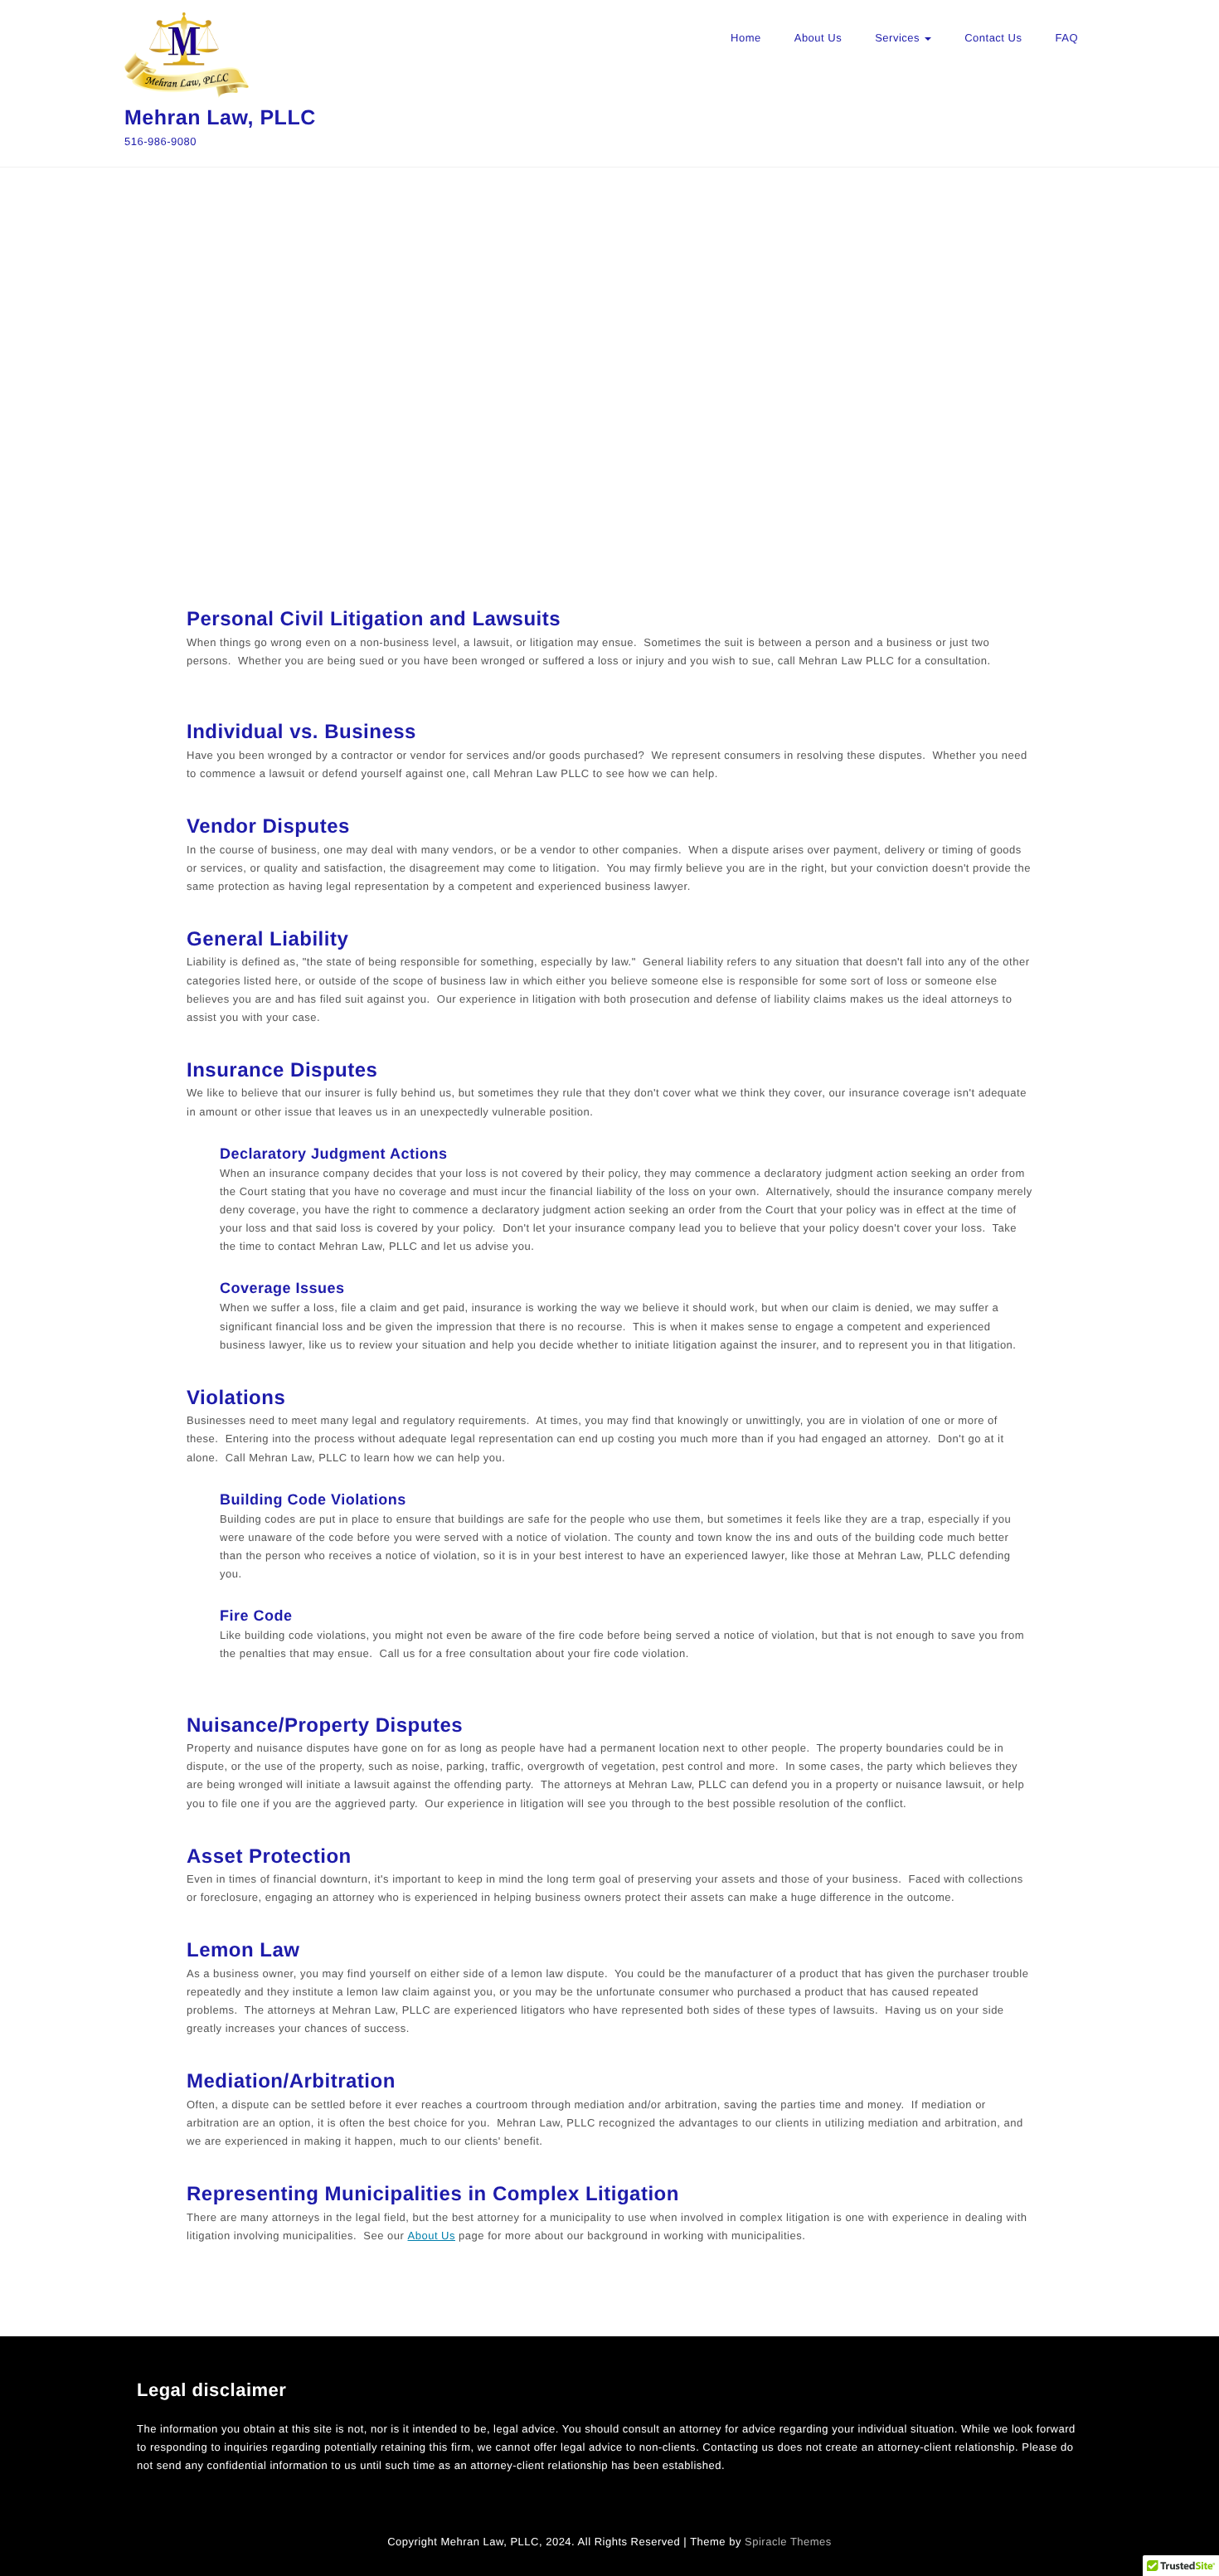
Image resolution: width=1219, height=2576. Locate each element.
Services (899, 38)
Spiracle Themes (788, 2542)
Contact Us (993, 38)
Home (746, 38)
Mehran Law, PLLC (220, 118)
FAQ (1066, 38)
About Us (818, 38)
